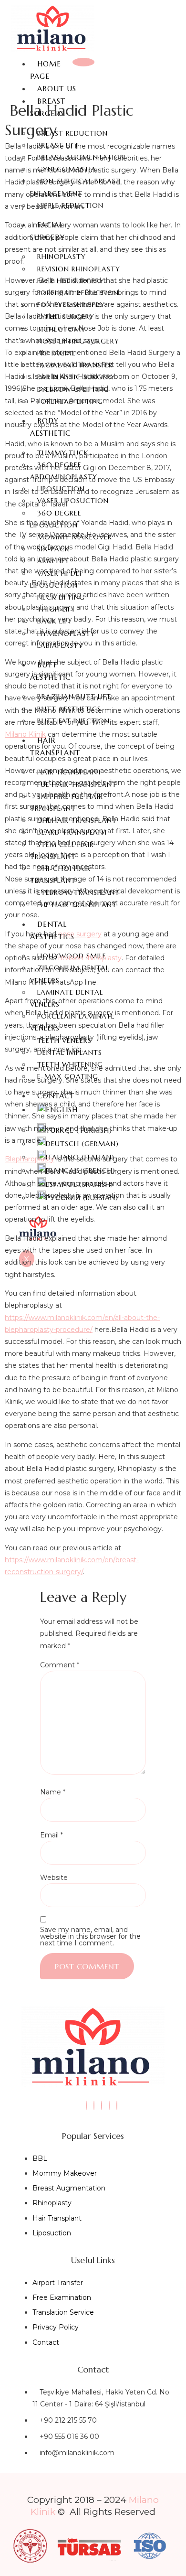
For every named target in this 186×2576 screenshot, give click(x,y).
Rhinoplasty (62, 257)
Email (52, 1835)
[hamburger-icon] (83, 62)
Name (53, 1792)
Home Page (46, 70)
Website (54, 1878)
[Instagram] (86, 2105)
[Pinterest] (117, 2105)
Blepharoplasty (30, 1159)
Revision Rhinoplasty (79, 269)
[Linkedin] (94, 2105)
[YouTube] (109, 2105)
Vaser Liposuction (73, 501)
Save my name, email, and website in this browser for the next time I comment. (90, 1936)
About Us (57, 89)
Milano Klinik (25, 734)
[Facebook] (102, 2105)
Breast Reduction (72, 133)
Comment (60, 1665)
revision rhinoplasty (90, 958)
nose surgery (80, 934)
